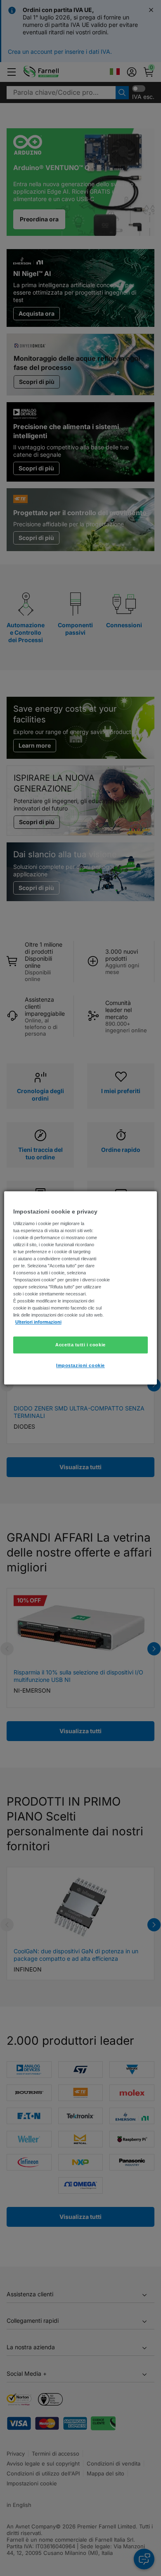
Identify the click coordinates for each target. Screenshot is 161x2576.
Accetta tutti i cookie (80, 1345)
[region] (81, 1288)
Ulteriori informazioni (38, 1322)
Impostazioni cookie (80, 1366)
